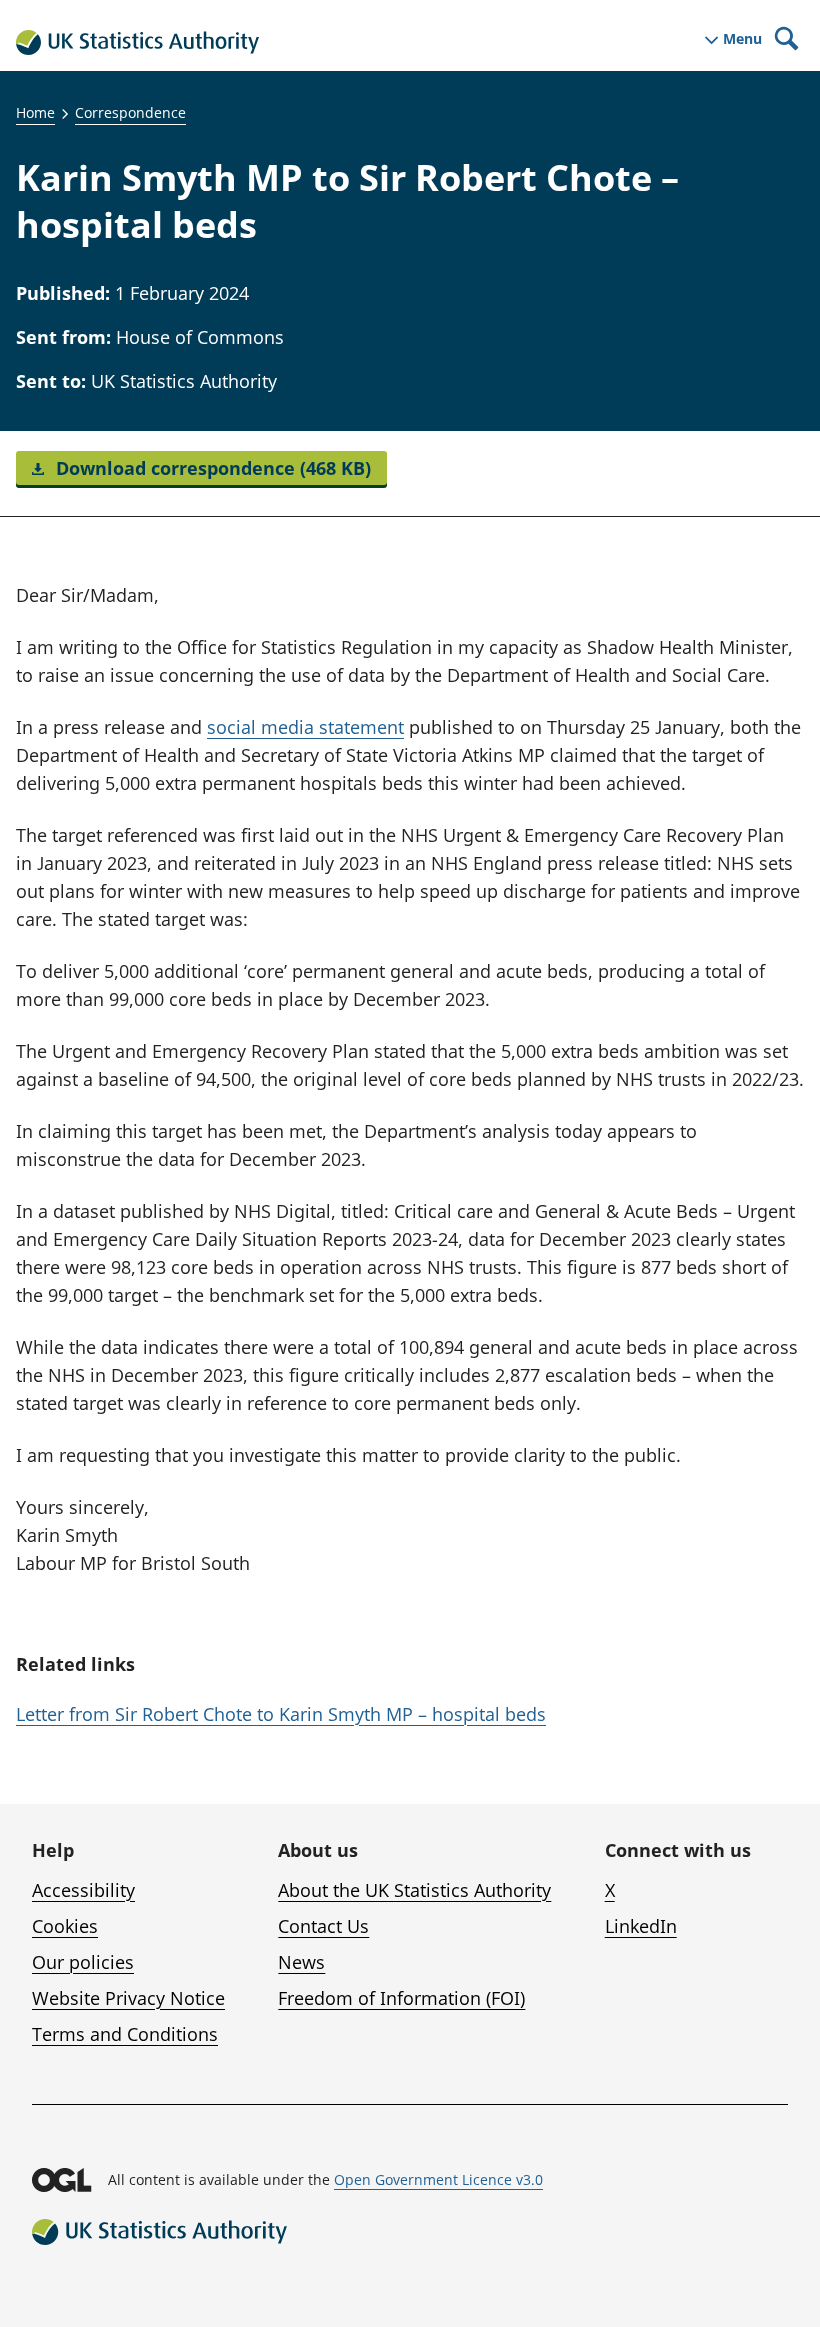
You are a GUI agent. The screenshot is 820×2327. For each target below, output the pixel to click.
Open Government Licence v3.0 (438, 2179)
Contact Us (323, 1926)
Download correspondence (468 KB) (211, 468)
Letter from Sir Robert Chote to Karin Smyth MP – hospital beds (281, 1714)
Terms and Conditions (125, 2034)
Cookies (65, 1926)
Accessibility (83, 1890)
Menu (742, 39)
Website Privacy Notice (128, 1998)
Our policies (83, 1962)
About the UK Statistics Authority (414, 1890)
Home (35, 112)
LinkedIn (641, 1926)
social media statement (305, 727)
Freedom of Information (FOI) (401, 1998)
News (301, 1962)
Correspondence (130, 112)
